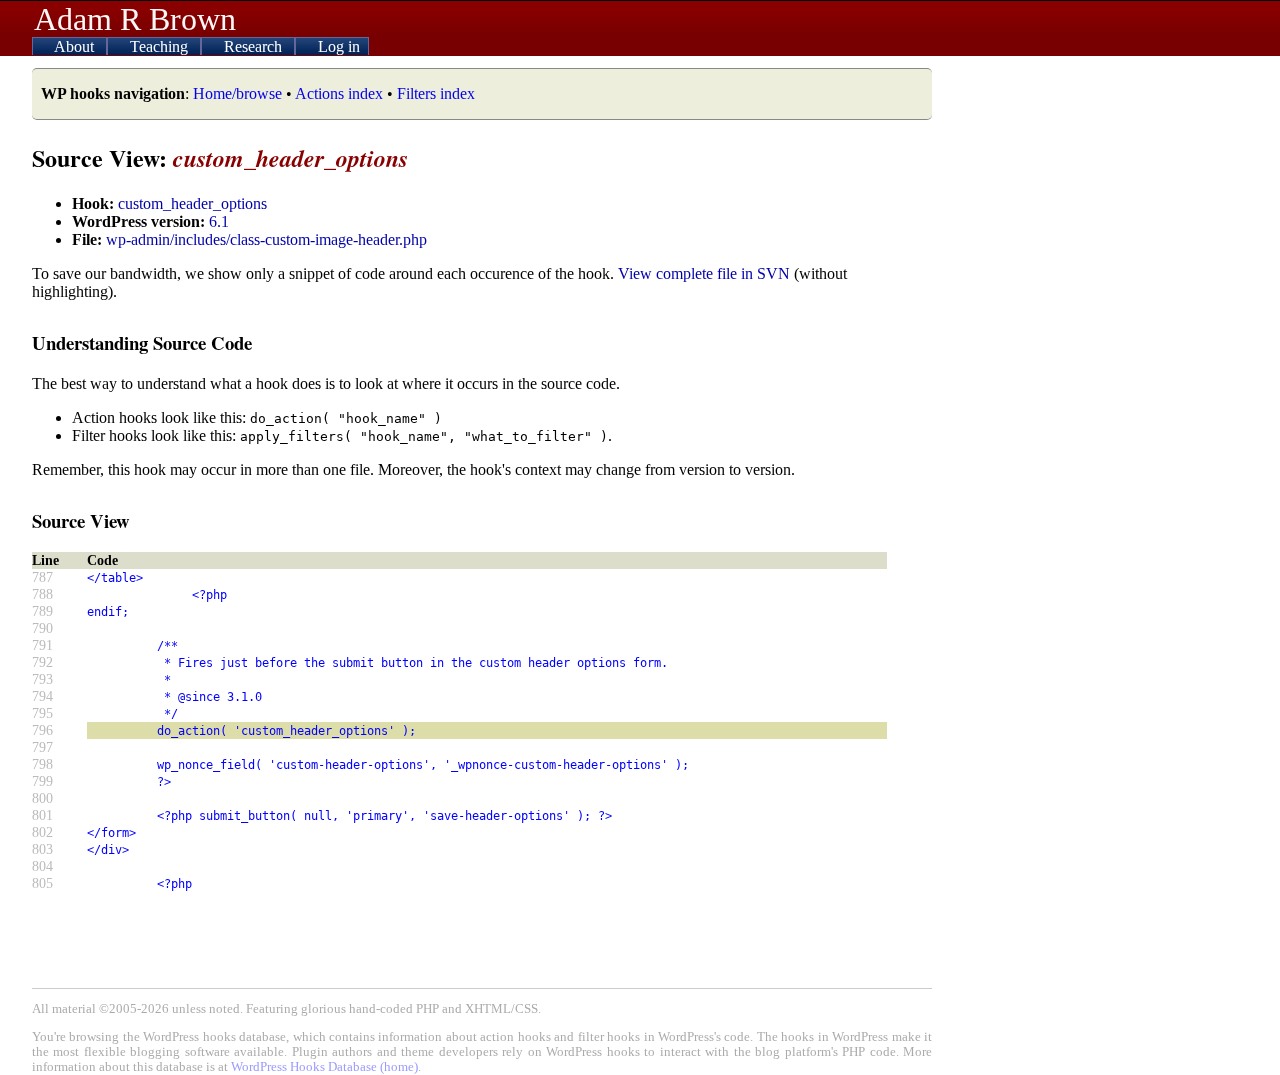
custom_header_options (192, 203)
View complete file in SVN (704, 273)
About (76, 46)
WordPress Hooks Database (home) (324, 1067)
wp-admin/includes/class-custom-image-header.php (266, 239)
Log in (339, 46)
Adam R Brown (135, 19)
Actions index (339, 93)
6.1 (219, 221)
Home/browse (237, 93)
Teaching (161, 46)
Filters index (436, 93)
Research (255, 46)
